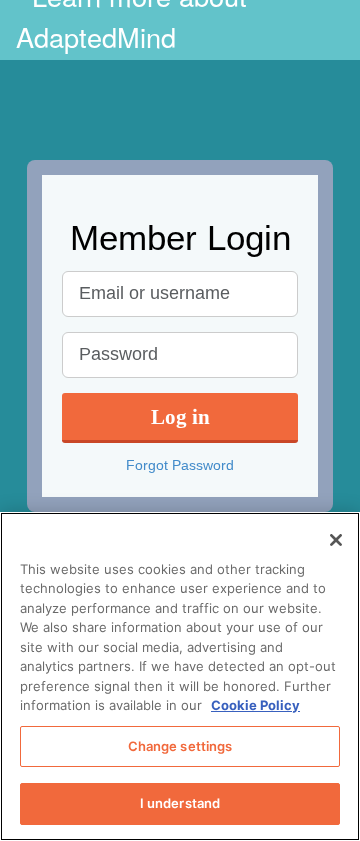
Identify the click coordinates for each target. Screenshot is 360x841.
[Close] (336, 540)
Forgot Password (180, 465)
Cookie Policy (255, 705)
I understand (180, 803)
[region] (180, 676)
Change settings (180, 746)
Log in (180, 416)
